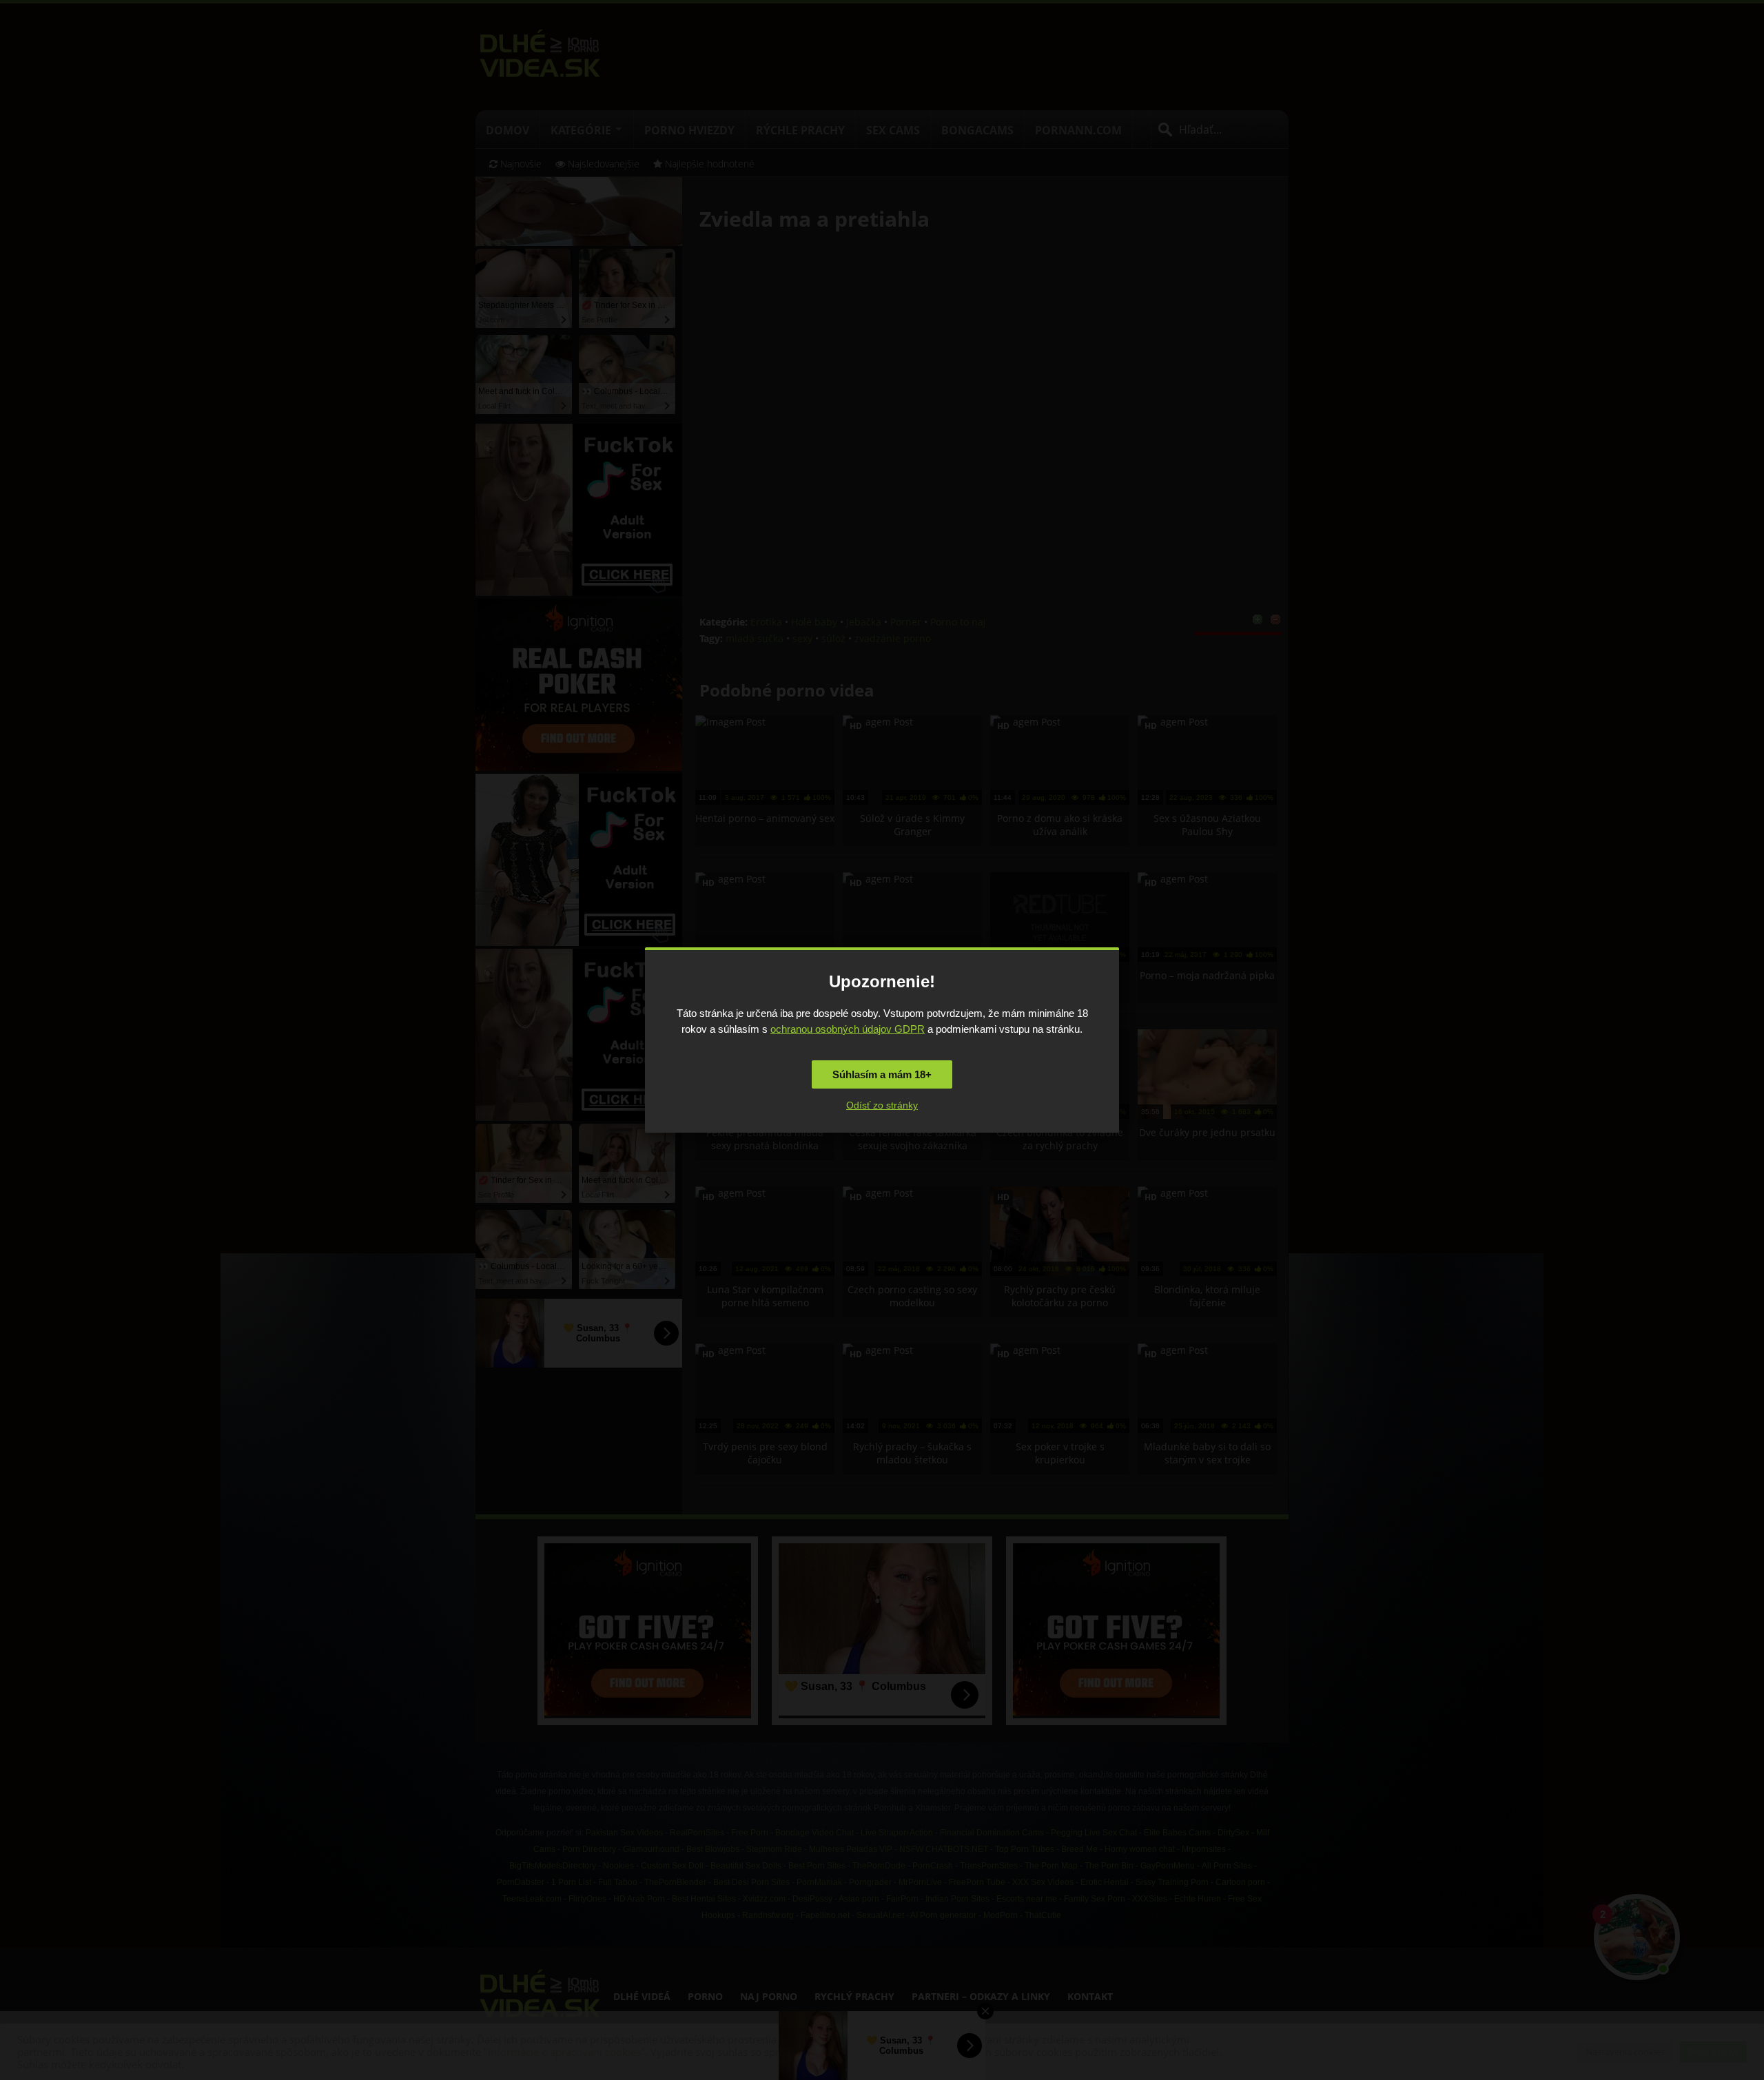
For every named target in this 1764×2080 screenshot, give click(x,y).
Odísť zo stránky (882, 1105)
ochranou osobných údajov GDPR (848, 1029)
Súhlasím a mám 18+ (882, 1074)
